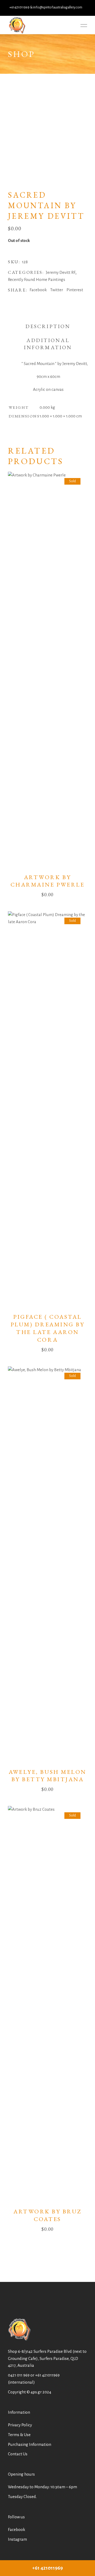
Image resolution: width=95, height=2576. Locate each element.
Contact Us (18, 2454)
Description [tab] (48, 326)
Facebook (16, 2529)
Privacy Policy (20, 2425)
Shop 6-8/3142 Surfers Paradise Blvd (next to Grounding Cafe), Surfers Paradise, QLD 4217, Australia (47, 2358)
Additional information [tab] (48, 344)
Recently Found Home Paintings (37, 279)
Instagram (17, 2539)
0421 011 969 (19, 2375)
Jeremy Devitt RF (61, 272)
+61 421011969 (47, 2375)
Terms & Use (19, 2435)
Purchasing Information (30, 2444)
